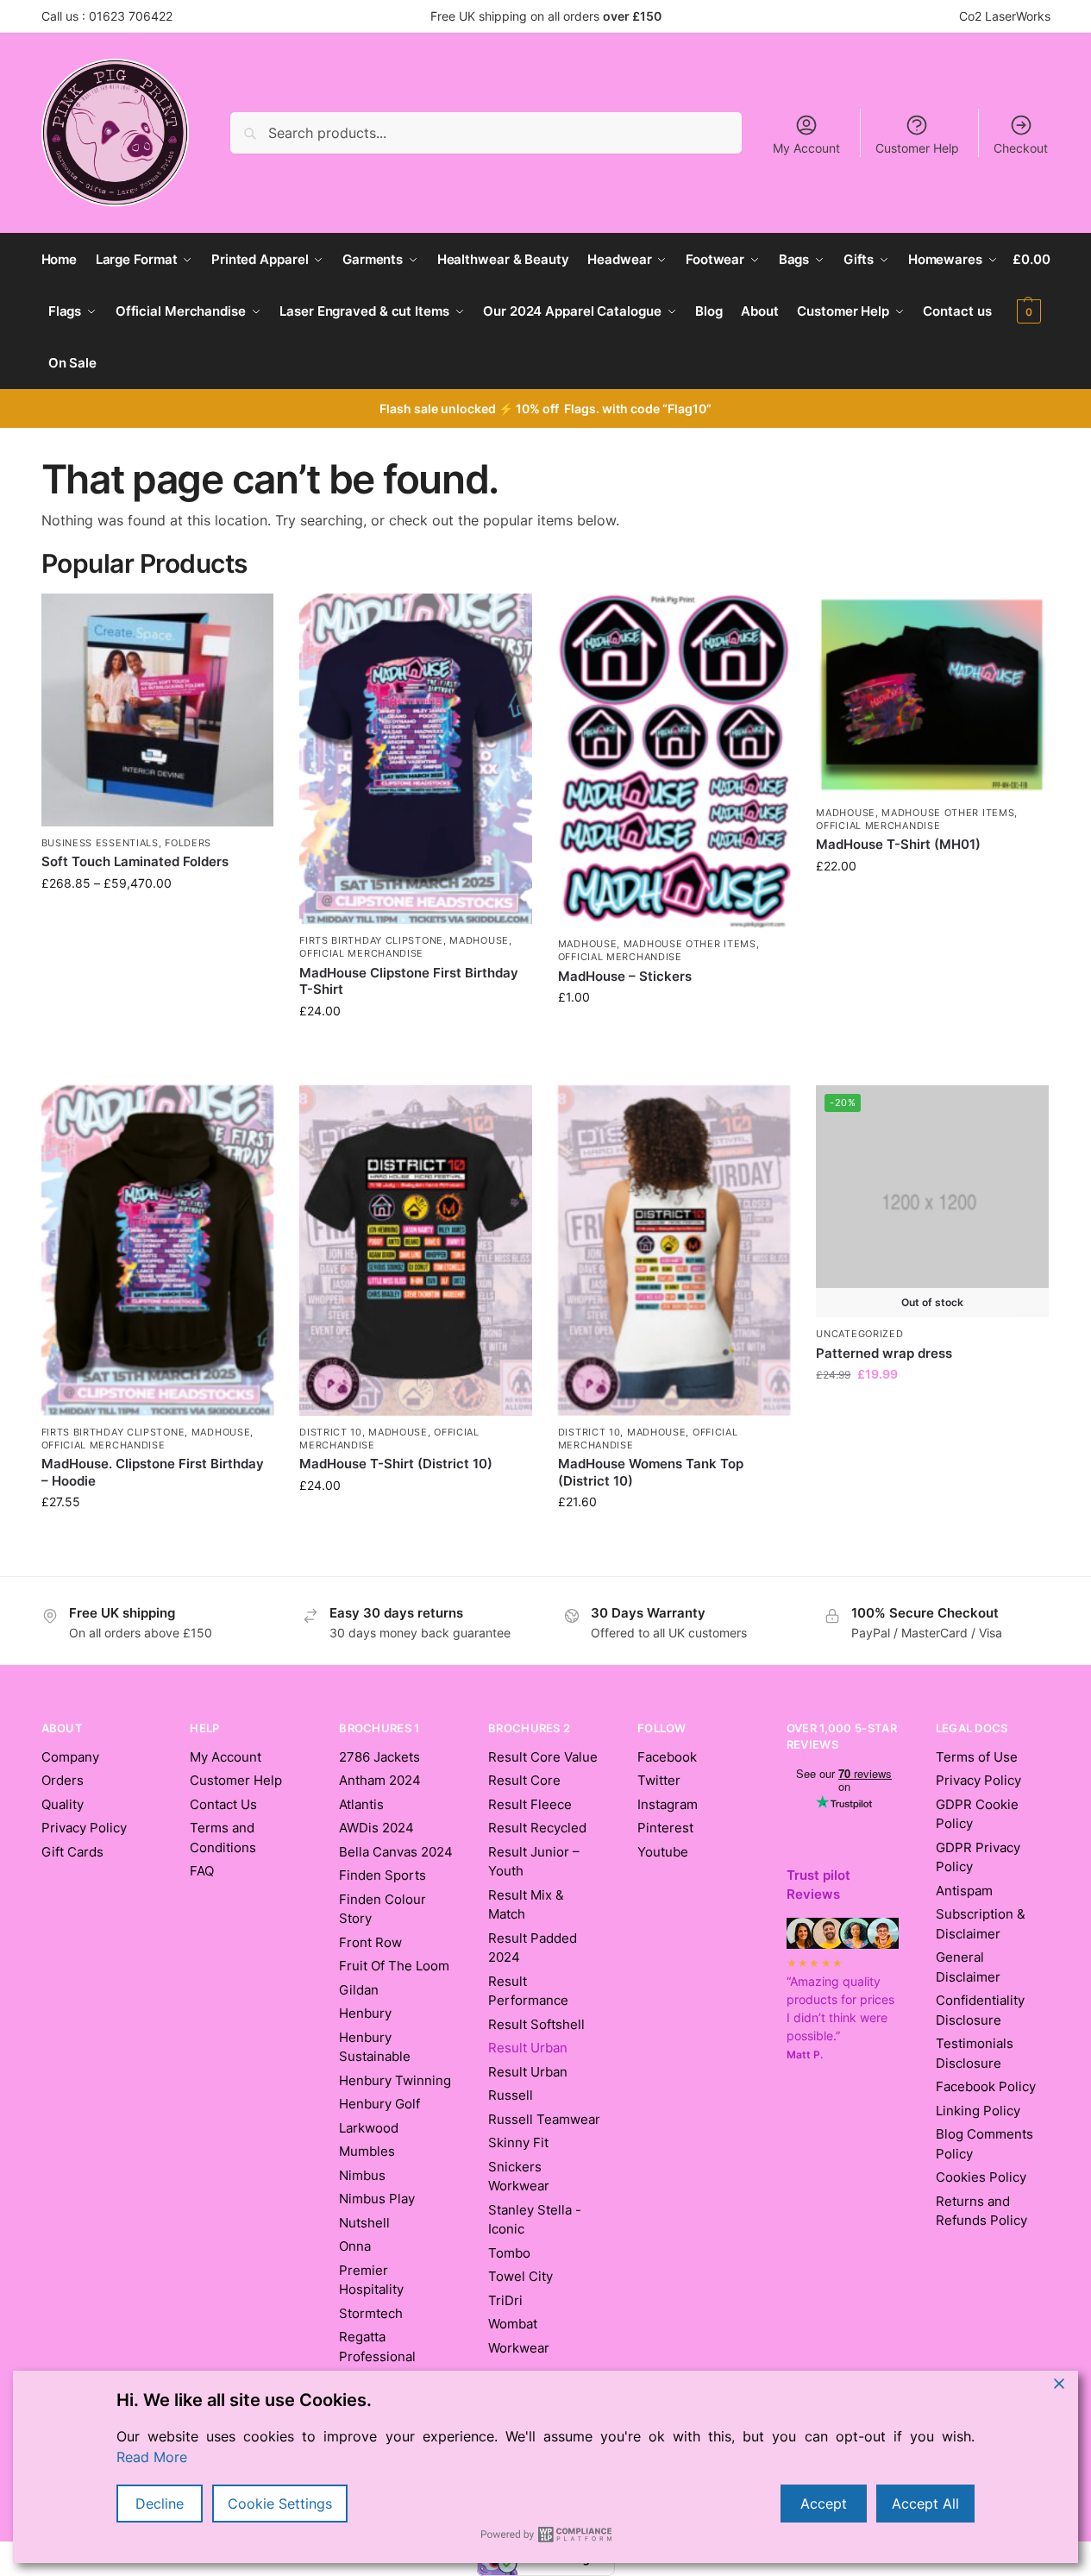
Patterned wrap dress (884, 1353)
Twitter (659, 1780)
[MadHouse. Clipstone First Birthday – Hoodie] (158, 1250)
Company (70, 1757)
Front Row (370, 1942)
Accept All (925, 2504)
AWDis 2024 (376, 1828)
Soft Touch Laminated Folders (135, 861)
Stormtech (371, 2313)
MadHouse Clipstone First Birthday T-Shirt (409, 981)
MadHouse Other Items (690, 944)
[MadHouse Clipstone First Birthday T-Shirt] (416, 759)
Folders (188, 843)
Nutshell (364, 2223)
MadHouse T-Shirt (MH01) (898, 844)
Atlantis (361, 1804)
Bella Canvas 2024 (396, 1852)
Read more (933, 1410)
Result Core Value (543, 1757)
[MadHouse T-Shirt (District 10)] (416, 1250)
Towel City (520, 2276)
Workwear (519, 2348)
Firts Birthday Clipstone (371, 940)
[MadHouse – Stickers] (674, 760)
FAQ (202, 1871)
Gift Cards (72, 1852)
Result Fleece (530, 1804)
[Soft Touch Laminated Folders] (158, 710)
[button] (1031, 286)
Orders (63, 1780)
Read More (152, 2457)
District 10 (331, 1432)
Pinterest (665, 1828)
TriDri (505, 2300)
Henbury (365, 2013)
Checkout (1021, 148)
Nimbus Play (377, 2199)
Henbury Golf (379, 2104)
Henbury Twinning (395, 2080)
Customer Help (917, 148)
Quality (63, 1804)
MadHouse (479, 940)
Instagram (668, 1804)
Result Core (524, 1780)
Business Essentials (100, 843)
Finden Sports (382, 1875)
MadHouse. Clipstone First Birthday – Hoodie (153, 1472)
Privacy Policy (84, 1828)
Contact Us (223, 1804)
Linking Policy (978, 2111)
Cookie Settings (280, 2504)
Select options (157, 940)
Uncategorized (859, 1334)
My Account (806, 148)
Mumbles (367, 2151)
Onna (355, 2246)
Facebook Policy (986, 2086)
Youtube (663, 1852)
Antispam (964, 1891)
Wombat (513, 2324)
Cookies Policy (981, 2177)
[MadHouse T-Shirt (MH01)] (932, 695)
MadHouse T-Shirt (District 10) (396, 1464)
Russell (511, 2095)
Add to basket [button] (674, 1054)
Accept (824, 2504)
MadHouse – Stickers (625, 976)
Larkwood (369, 2128)
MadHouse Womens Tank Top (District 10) (651, 1472)
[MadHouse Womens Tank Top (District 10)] (674, 1250)
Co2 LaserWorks (1005, 16)
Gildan (359, 1990)
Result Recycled (537, 1828)
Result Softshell (536, 2024)
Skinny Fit (518, 2142)
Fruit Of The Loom (394, 1966)
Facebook (667, 1757)
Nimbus (362, 2175)
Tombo (509, 2253)
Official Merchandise (361, 953)
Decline (160, 2504)
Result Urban (528, 2072)
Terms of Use (977, 1757)
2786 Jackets (379, 1757)
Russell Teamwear (544, 2119)
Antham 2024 (380, 1780)
